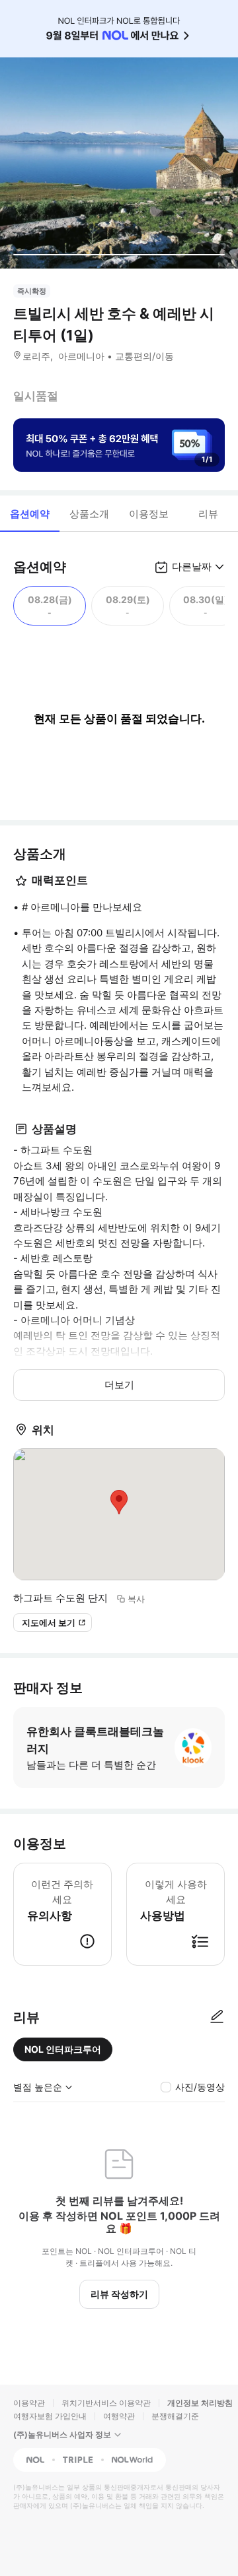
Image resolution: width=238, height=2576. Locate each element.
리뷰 (208, 514)
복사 (136, 1599)
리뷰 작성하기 (119, 2294)
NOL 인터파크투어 (63, 2049)
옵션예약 (30, 514)
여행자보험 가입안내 (50, 2416)
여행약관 (119, 2416)
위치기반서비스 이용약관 (106, 2403)
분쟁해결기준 (175, 2416)
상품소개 (89, 514)
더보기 (119, 1385)
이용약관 (29, 2403)
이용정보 (149, 514)
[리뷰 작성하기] (217, 2017)
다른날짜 (192, 566)
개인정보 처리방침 (200, 2403)
